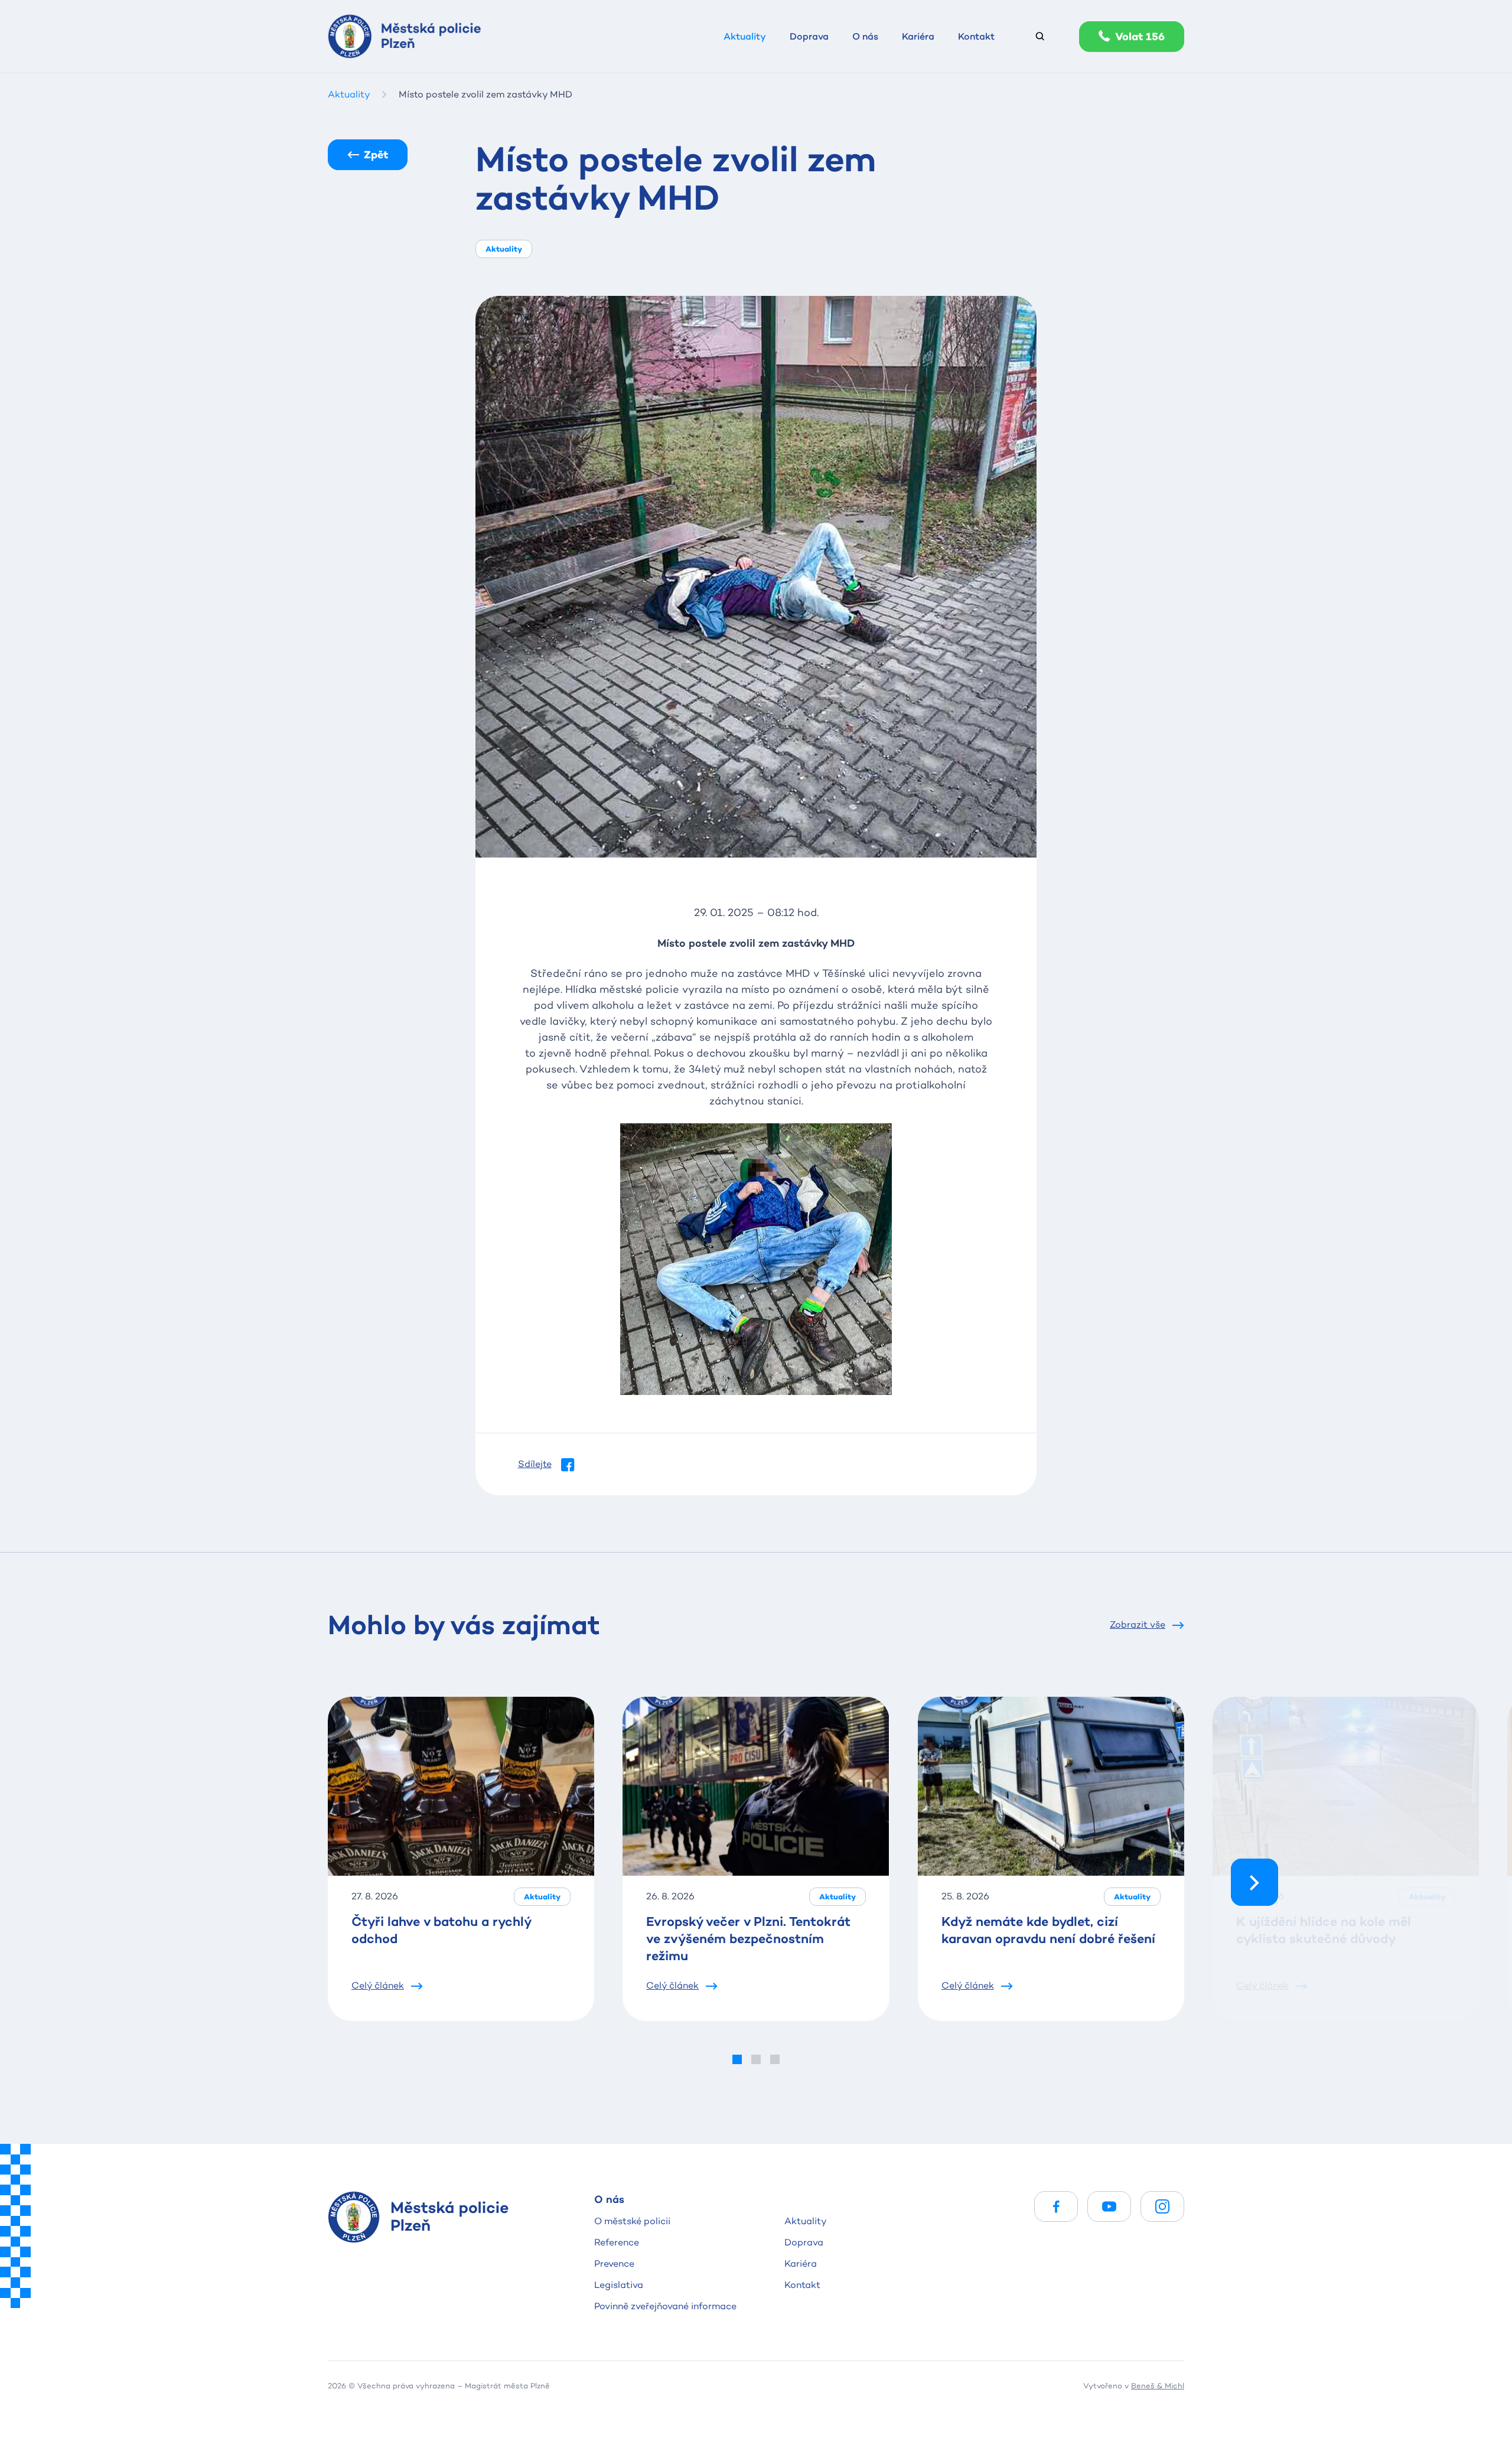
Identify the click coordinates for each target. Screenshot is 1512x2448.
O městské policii (632, 2221)
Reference (617, 2242)
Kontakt (802, 2285)
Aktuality (806, 2221)
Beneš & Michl (1158, 2385)
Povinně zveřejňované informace (665, 2306)
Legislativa (619, 2285)
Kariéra (801, 2263)
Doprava (804, 2242)
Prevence (614, 2263)
